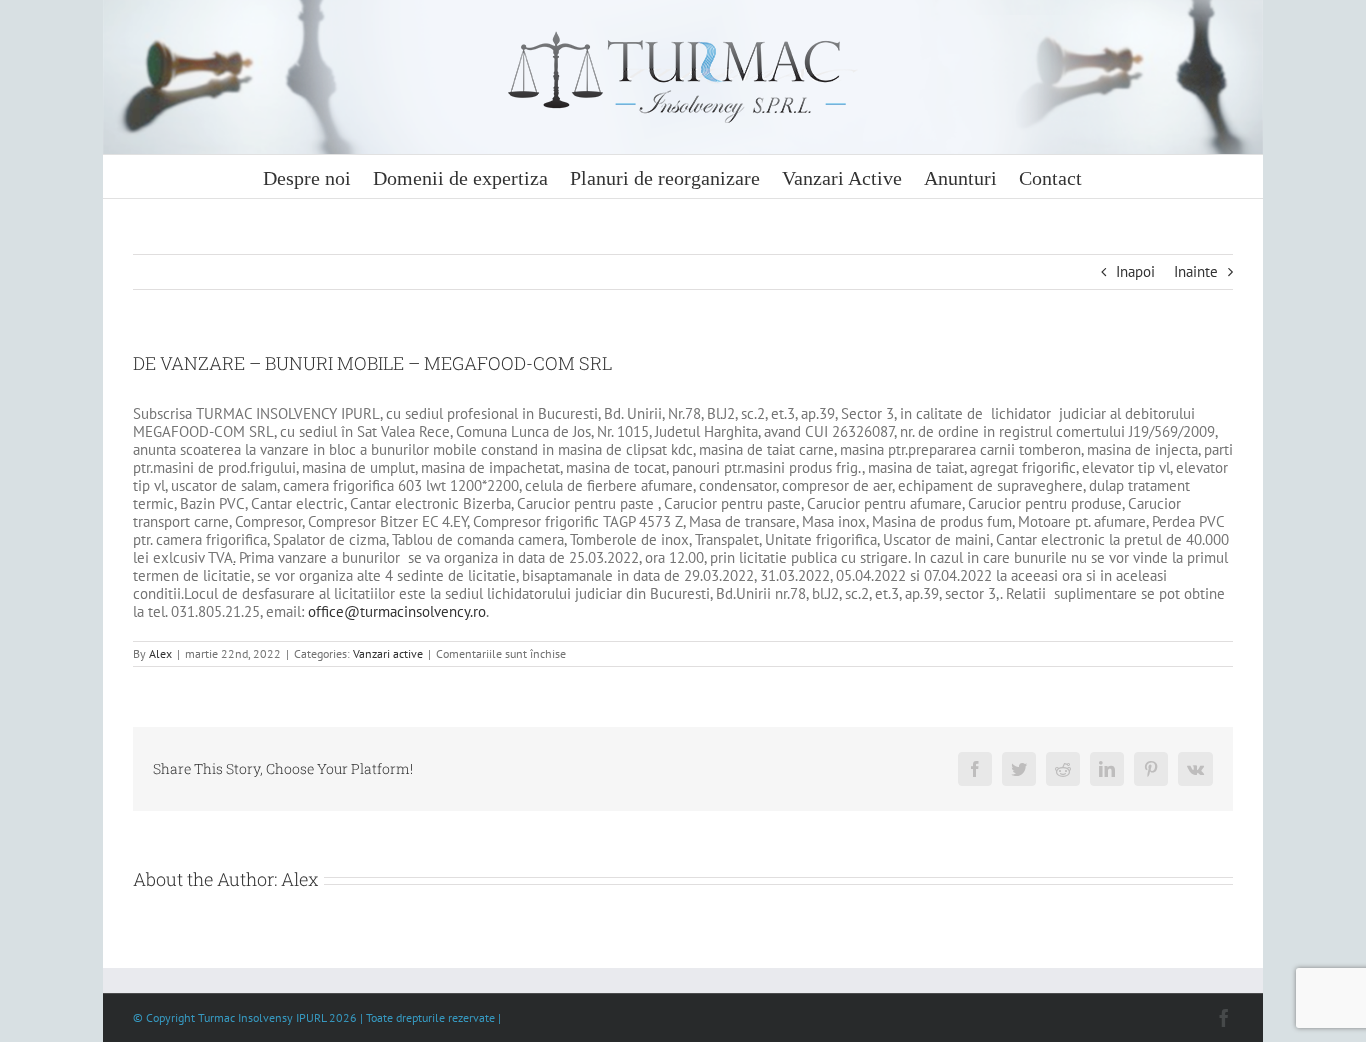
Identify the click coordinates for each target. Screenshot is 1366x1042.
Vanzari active (388, 653)
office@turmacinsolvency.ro (397, 611)
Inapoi (1135, 271)
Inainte (1196, 271)
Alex (160, 653)
